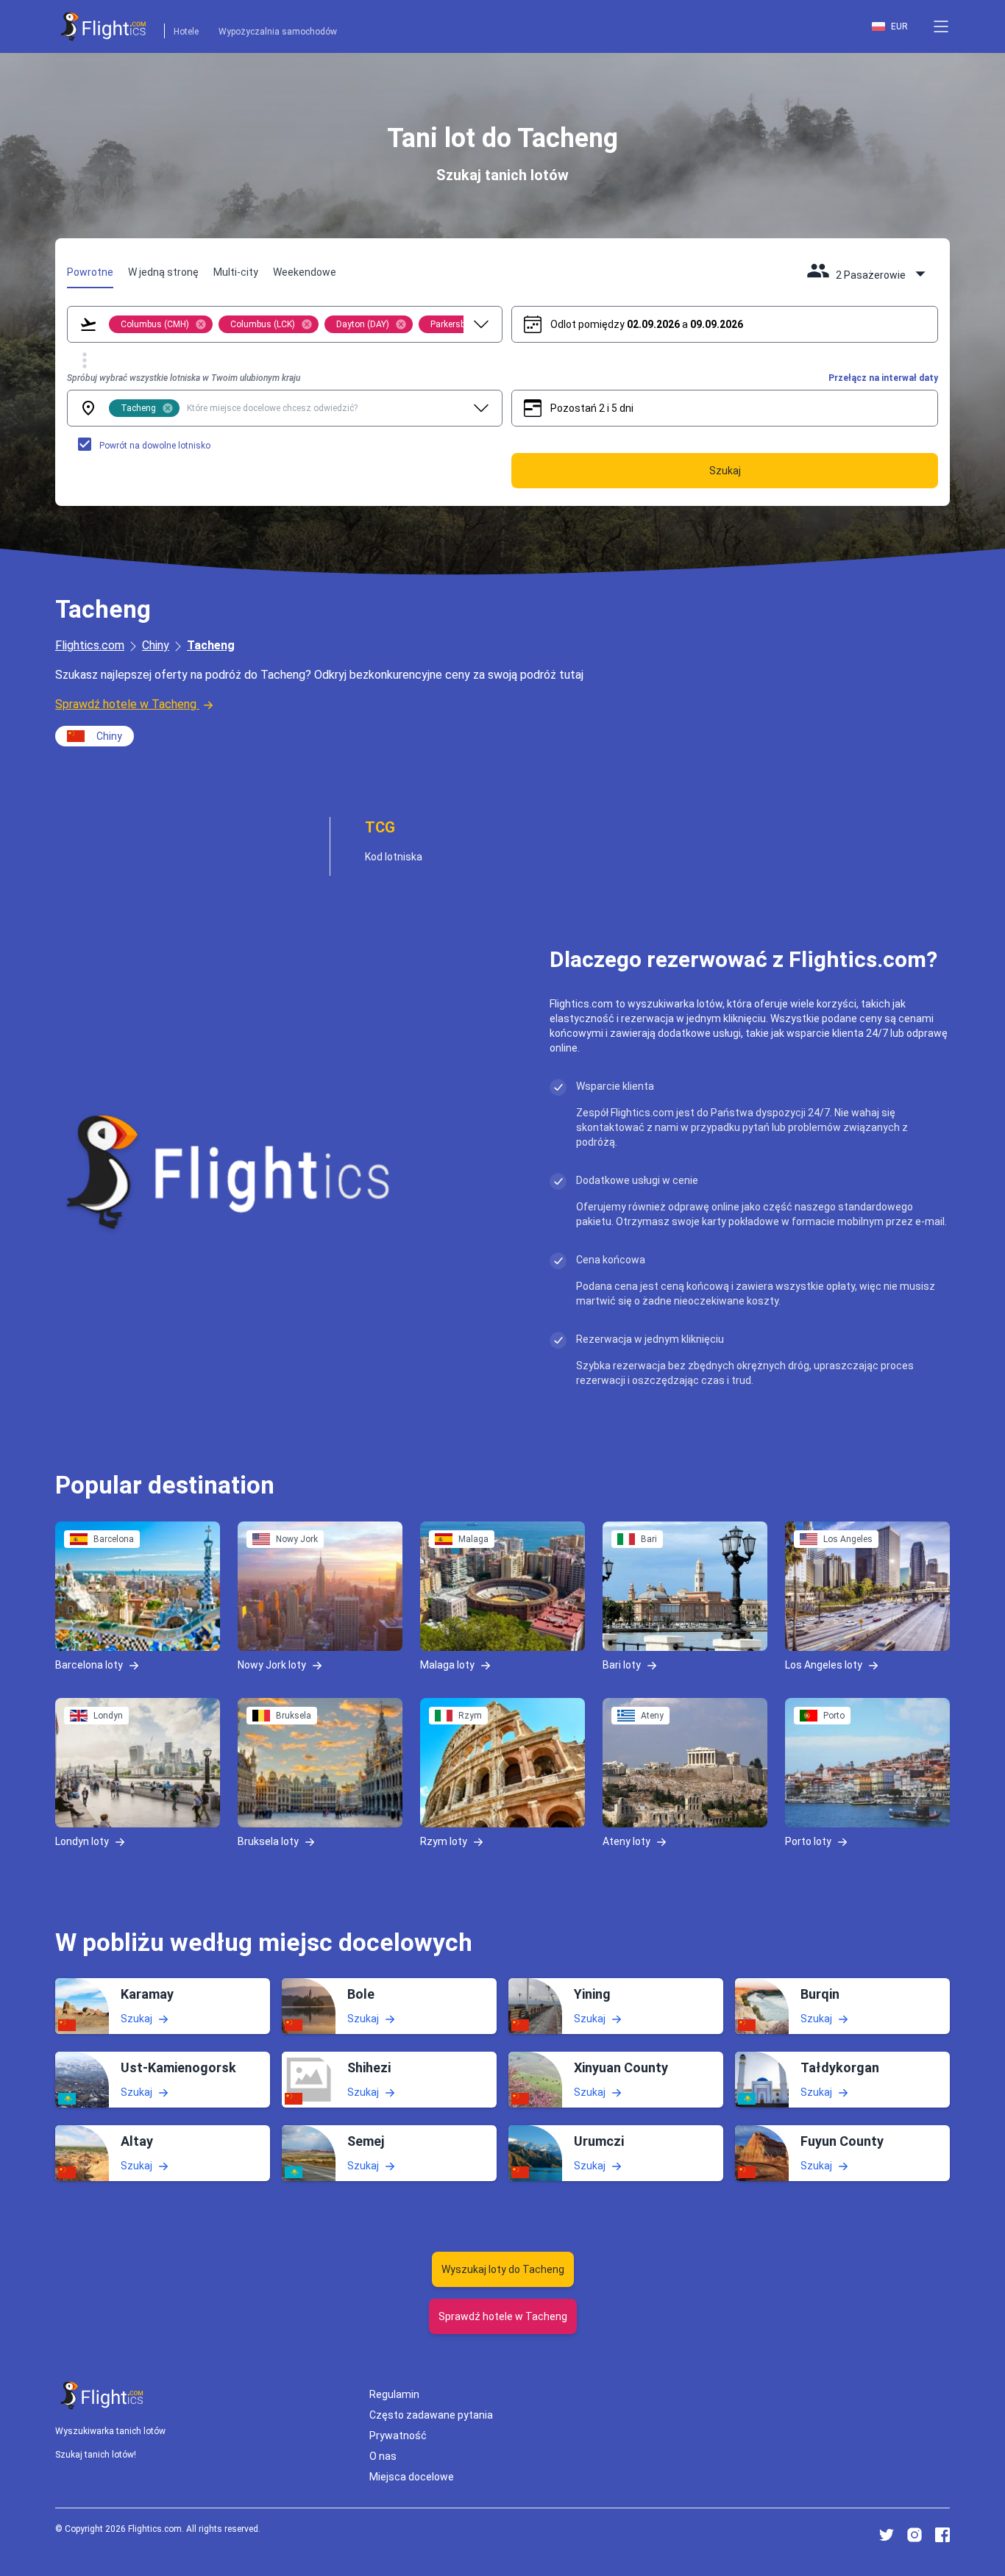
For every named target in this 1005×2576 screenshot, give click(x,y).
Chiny (156, 645)
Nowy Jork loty (272, 1664)
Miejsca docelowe (412, 2477)
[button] (941, 26)
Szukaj (136, 2019)
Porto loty (808, 1841)
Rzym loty (444, 1841)
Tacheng (211, 645)
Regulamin (394, 2394)
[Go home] (102, 2395)
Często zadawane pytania (431, 2415)
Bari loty (622, 1664)
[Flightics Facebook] (942, 2535)
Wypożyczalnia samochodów (278, 32)
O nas (383, 2456)
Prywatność (398, 2436)
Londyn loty (82, 1841)
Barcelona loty (89, 1664)
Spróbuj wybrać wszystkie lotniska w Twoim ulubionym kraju (184, 378)
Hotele (186, 32)
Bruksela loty (268, 1841)
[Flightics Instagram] (915, 2535)
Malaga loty (447, 1664)
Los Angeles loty (824, 1664)
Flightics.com (90, 645)
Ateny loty (626, 1841)
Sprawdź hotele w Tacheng (126, 704)
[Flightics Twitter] (887, 2535)
